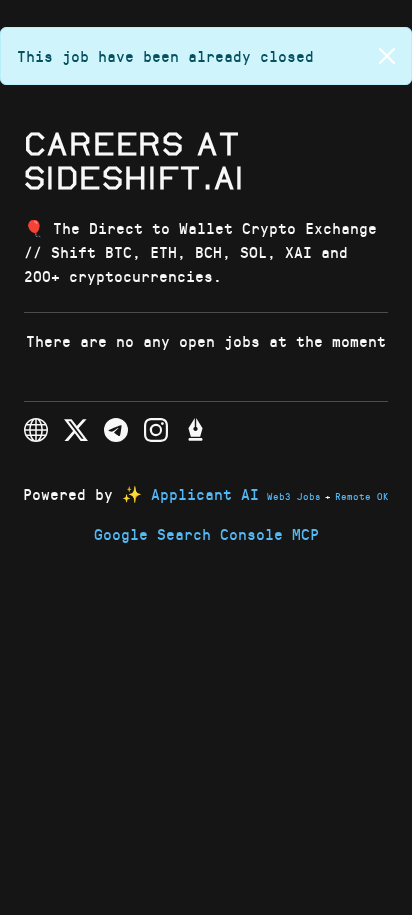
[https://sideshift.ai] (36, 430)
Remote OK (362, 496)
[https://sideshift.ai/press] (196, 430)
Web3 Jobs (294, 496)
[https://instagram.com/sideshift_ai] (156, 430)
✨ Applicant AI (190, 493)
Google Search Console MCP (206, 533)
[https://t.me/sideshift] (116, 430)
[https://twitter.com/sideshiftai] (76, 430)
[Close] (387, 56)
